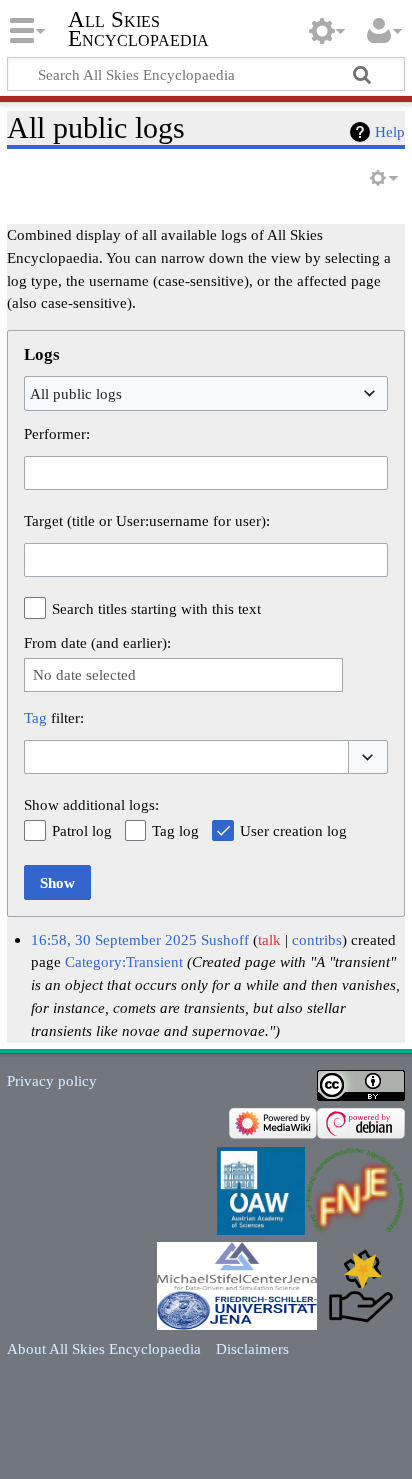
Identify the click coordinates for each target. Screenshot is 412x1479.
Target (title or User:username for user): (147, 520)
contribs (317, 939)
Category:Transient (124, 961)
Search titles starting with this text (156, 608)
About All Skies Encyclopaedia (104, 1348)
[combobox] (206, 393)
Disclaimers (252, 1348)
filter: (54, 717)
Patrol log (82, 830)
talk (269, 939)
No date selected (84, 674)
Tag (35, 717)
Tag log (175, 830)
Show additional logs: (91, 804)
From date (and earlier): (97, 642)
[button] (368, 757)
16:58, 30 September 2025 (114, 939)
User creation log (293, 830)
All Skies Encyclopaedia (138, 29)
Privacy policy (52, 1080)
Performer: (57, 433)
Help (390, 131)
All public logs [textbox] (76, 393)
